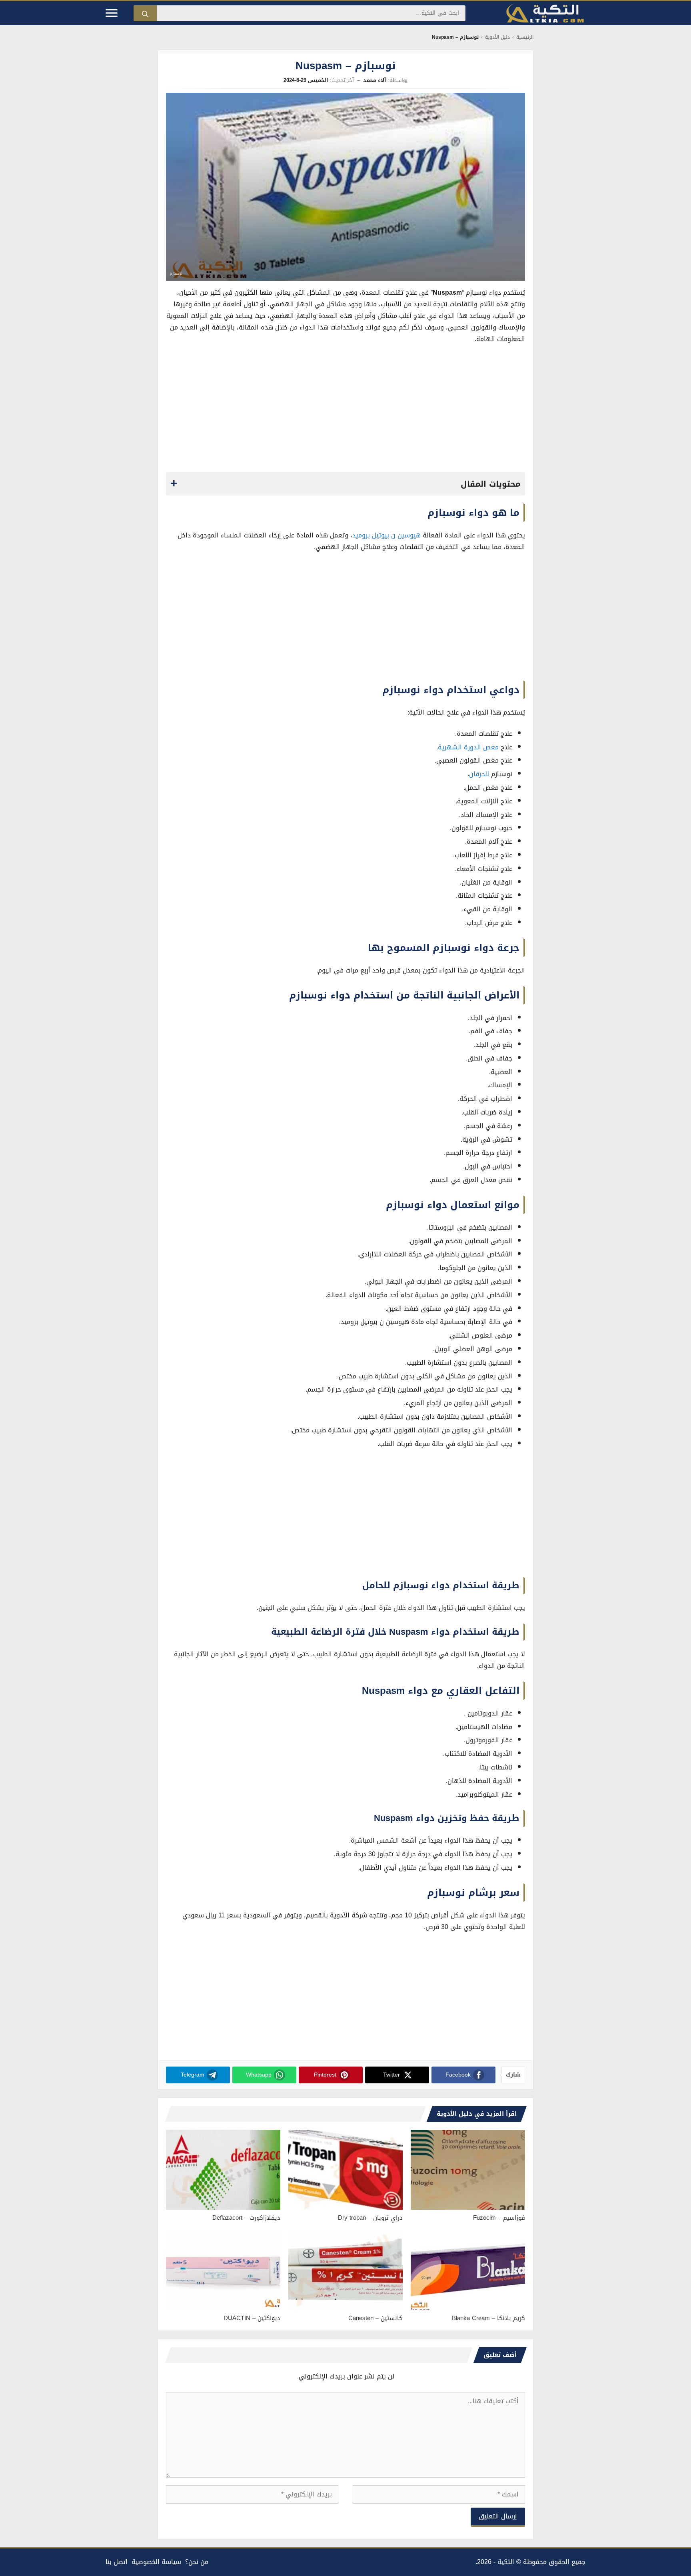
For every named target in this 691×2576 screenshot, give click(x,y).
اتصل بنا (117, 2562)
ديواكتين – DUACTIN (252, 2318)
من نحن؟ (197, 2562)
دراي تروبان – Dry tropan (370, 2218)
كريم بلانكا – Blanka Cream (488, 2318)
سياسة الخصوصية (156, 2562)
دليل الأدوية (497, 37)
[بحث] (145, 13)
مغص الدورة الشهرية (468, 747)
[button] (345, 484)
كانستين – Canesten (375, 2318)
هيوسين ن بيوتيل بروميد (386, 535)
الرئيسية (525, 37)
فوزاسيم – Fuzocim (499, 2218)
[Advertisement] (345, 410)
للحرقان (479, 774)
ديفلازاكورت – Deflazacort (246, 2218)
